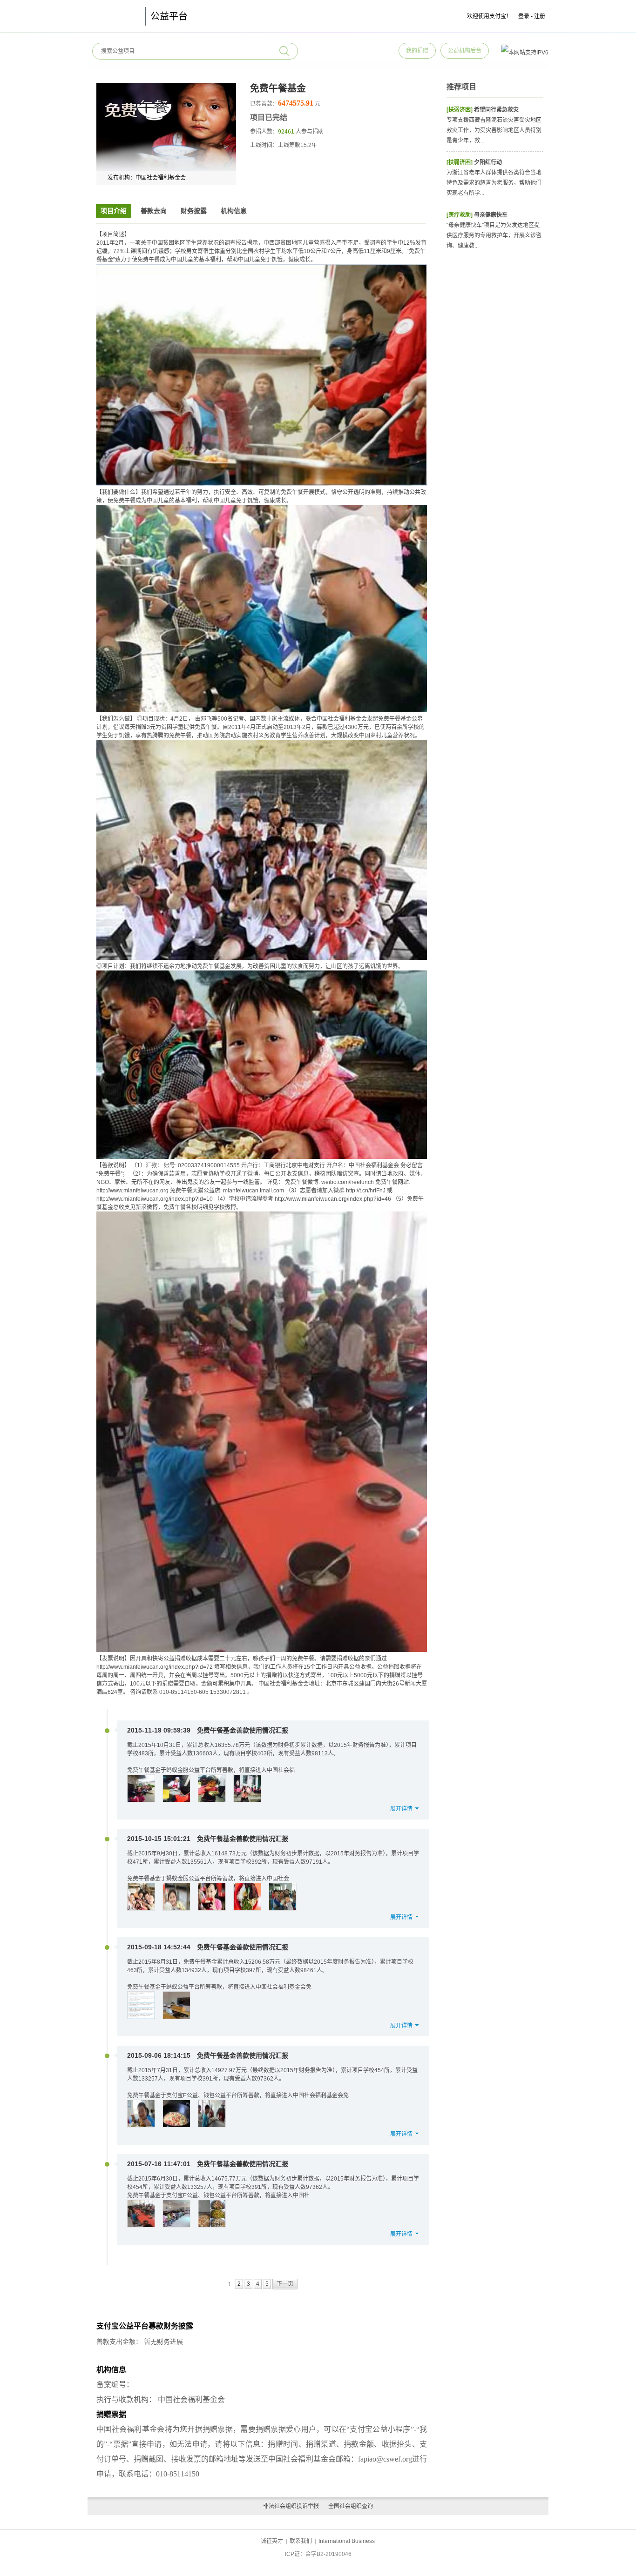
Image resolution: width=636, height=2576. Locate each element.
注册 (540, 16)
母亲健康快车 (491, 215)
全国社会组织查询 (351, 2506)
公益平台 (169, 16)
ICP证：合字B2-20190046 (318, 2554)
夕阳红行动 (488, 162)
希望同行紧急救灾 (496, 110)
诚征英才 (272, 2541)
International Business (347, 2541)
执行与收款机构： (126, 2399)
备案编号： (115, 2385)
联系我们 (301, 2541)
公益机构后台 (465, 51)
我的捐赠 (417, 51)
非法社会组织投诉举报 (291, 2506)
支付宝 (114, 16)
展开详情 (401, 1809)
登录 (524, 16)
